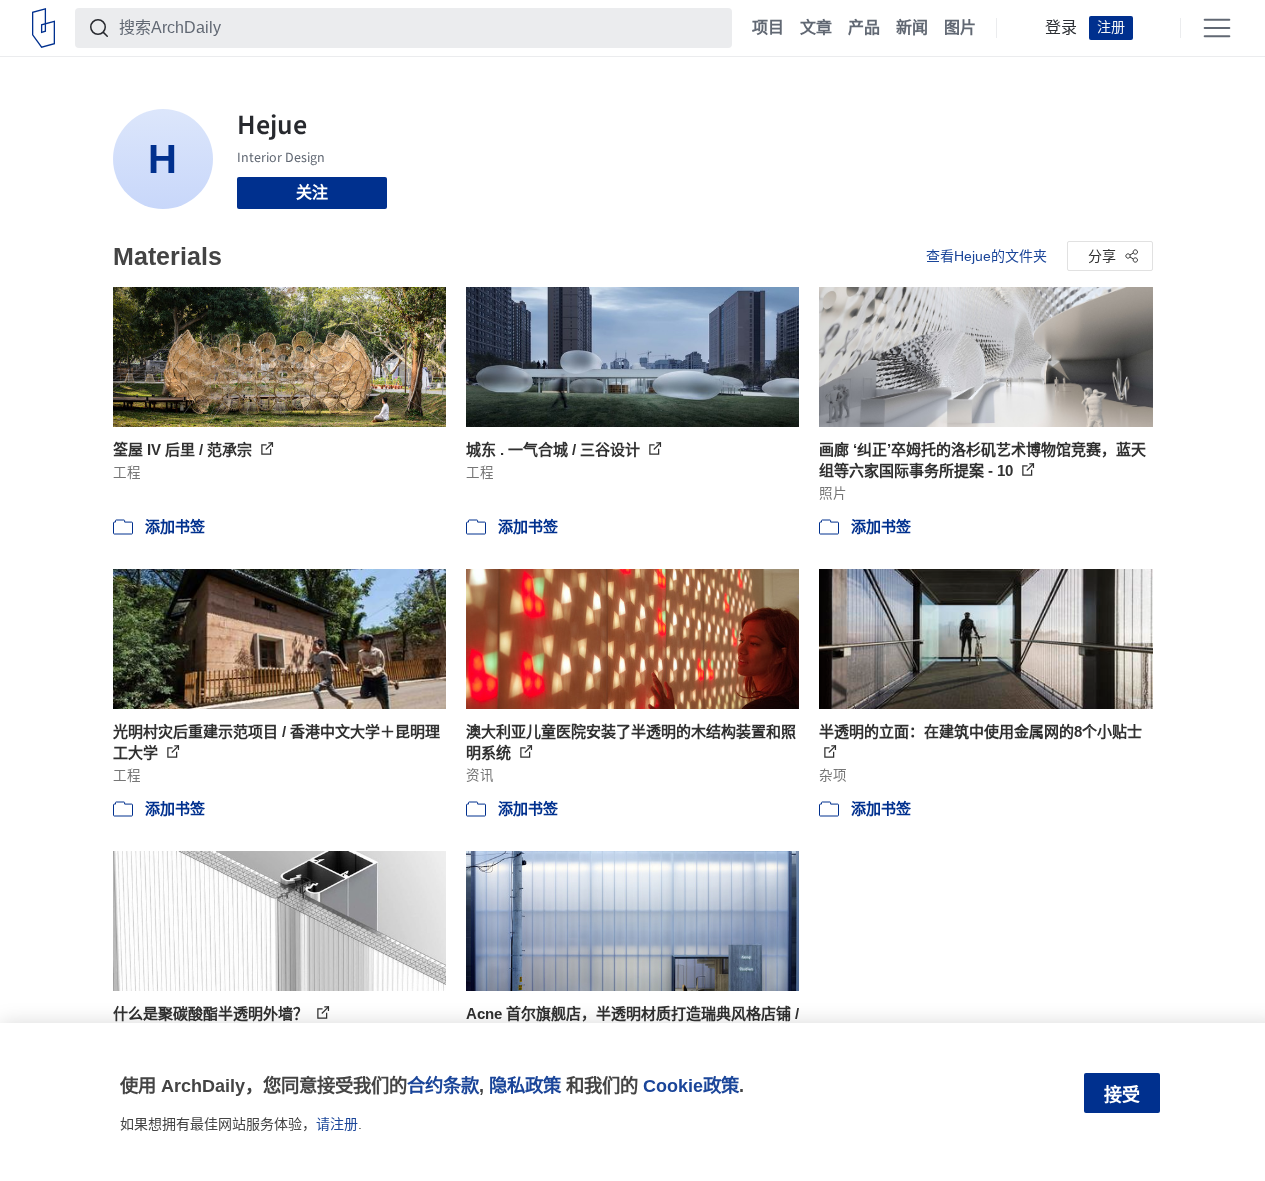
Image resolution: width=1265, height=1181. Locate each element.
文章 (816, 28)
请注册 (337, 1124)
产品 (864, 28)
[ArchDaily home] (43, 28)
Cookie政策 (691, 1085)
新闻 (912, 28)
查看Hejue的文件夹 (986, 256)
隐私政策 (525, 1085)
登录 (1061, 28)
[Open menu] (1217, 28)
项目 (768, 28)
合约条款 (443, 1085)
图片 (960, 28)
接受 (1122, 1095)
